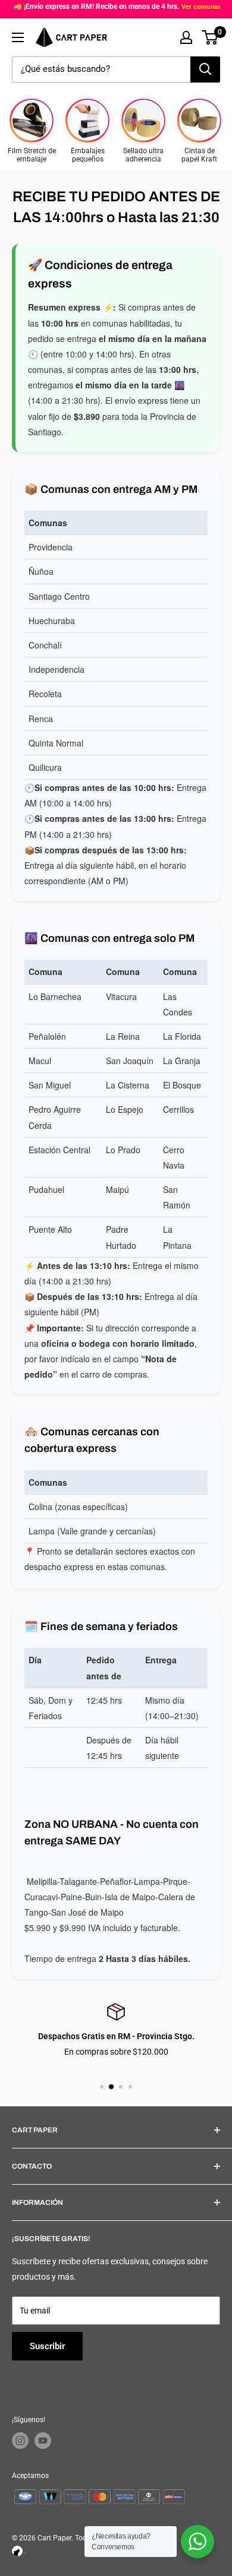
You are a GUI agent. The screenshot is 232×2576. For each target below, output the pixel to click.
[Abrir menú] (18, 37)
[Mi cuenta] (186, 37)
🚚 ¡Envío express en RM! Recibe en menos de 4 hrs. (96, 7)
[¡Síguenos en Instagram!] (20, 2441)
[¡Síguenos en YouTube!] (43, 2441)
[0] (210, 37)
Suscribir (47, 2346)
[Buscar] (205, 69)
